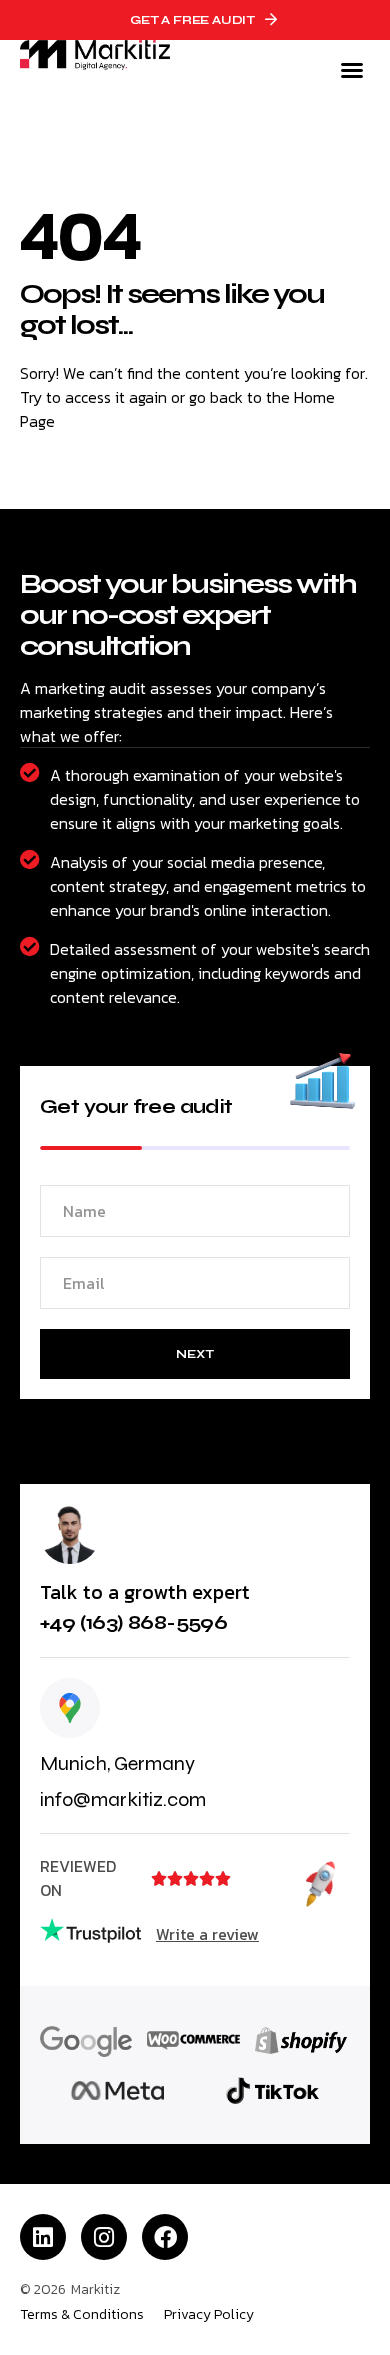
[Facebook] (165, 2237)
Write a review (207, 1934)
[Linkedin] (43, 2237)
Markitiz (95, 2289)
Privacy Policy (209, 2315)
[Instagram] (104, 2237)
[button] (352, 70)
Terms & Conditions (82, 2315)
